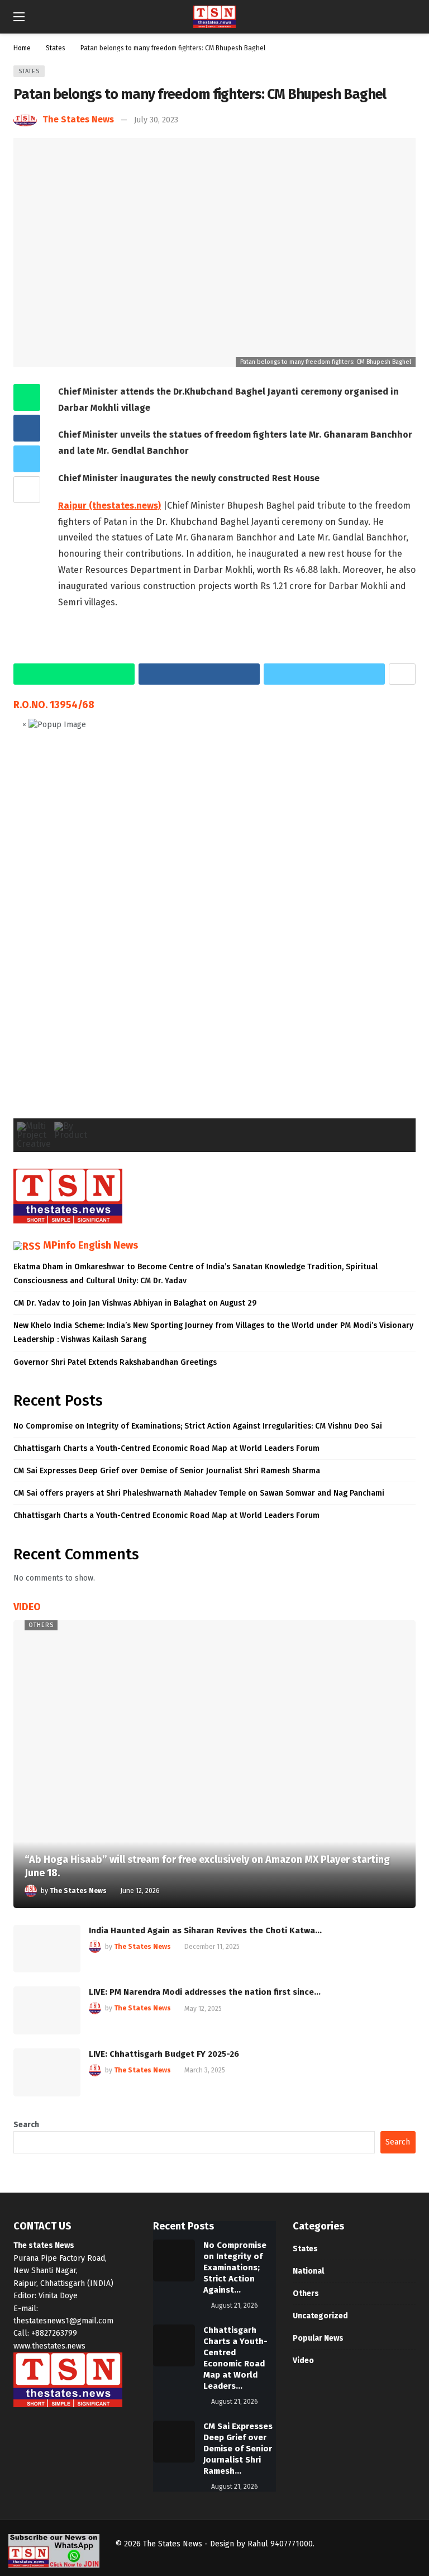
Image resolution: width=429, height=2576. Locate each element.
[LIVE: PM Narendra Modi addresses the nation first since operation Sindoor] (47, 2010)
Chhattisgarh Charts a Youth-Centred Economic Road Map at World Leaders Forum (166, 1448)
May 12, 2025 (203, 2009)
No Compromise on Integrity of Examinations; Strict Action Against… (235, 2267)
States (29, 71)
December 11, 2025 (212, 1947)
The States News (78, 119)
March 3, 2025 (205, 2070)
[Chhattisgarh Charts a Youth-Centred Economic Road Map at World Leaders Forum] (174, 2345)
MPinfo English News (90, 1245)
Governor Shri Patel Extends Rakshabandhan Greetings (115, 1362)
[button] (31, 933)
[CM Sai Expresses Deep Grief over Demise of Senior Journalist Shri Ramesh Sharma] (174, 2442)
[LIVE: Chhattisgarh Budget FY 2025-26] (47, 2072)
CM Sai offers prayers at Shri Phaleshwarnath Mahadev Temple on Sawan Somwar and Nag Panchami (199, 1493)
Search (26, 2125)
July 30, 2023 (156, 120)
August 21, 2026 (235, 2305)
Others (41, 1625)
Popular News (318, 2338)
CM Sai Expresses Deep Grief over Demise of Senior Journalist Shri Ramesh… (238, 2449)
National (308, 2271)
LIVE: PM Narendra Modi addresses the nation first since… (205, 1992)
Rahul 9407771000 (280, 2544)
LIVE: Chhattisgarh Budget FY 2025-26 (164, 2054)
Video (303, 2361)
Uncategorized (320, 2316)
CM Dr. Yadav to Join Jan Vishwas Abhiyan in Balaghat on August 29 (135, 1303)
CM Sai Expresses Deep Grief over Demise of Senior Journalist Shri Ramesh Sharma (167, 1471)
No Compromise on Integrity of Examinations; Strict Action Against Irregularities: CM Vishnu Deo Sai (198, 1426)
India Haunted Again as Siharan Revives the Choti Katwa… (205, 1930)
